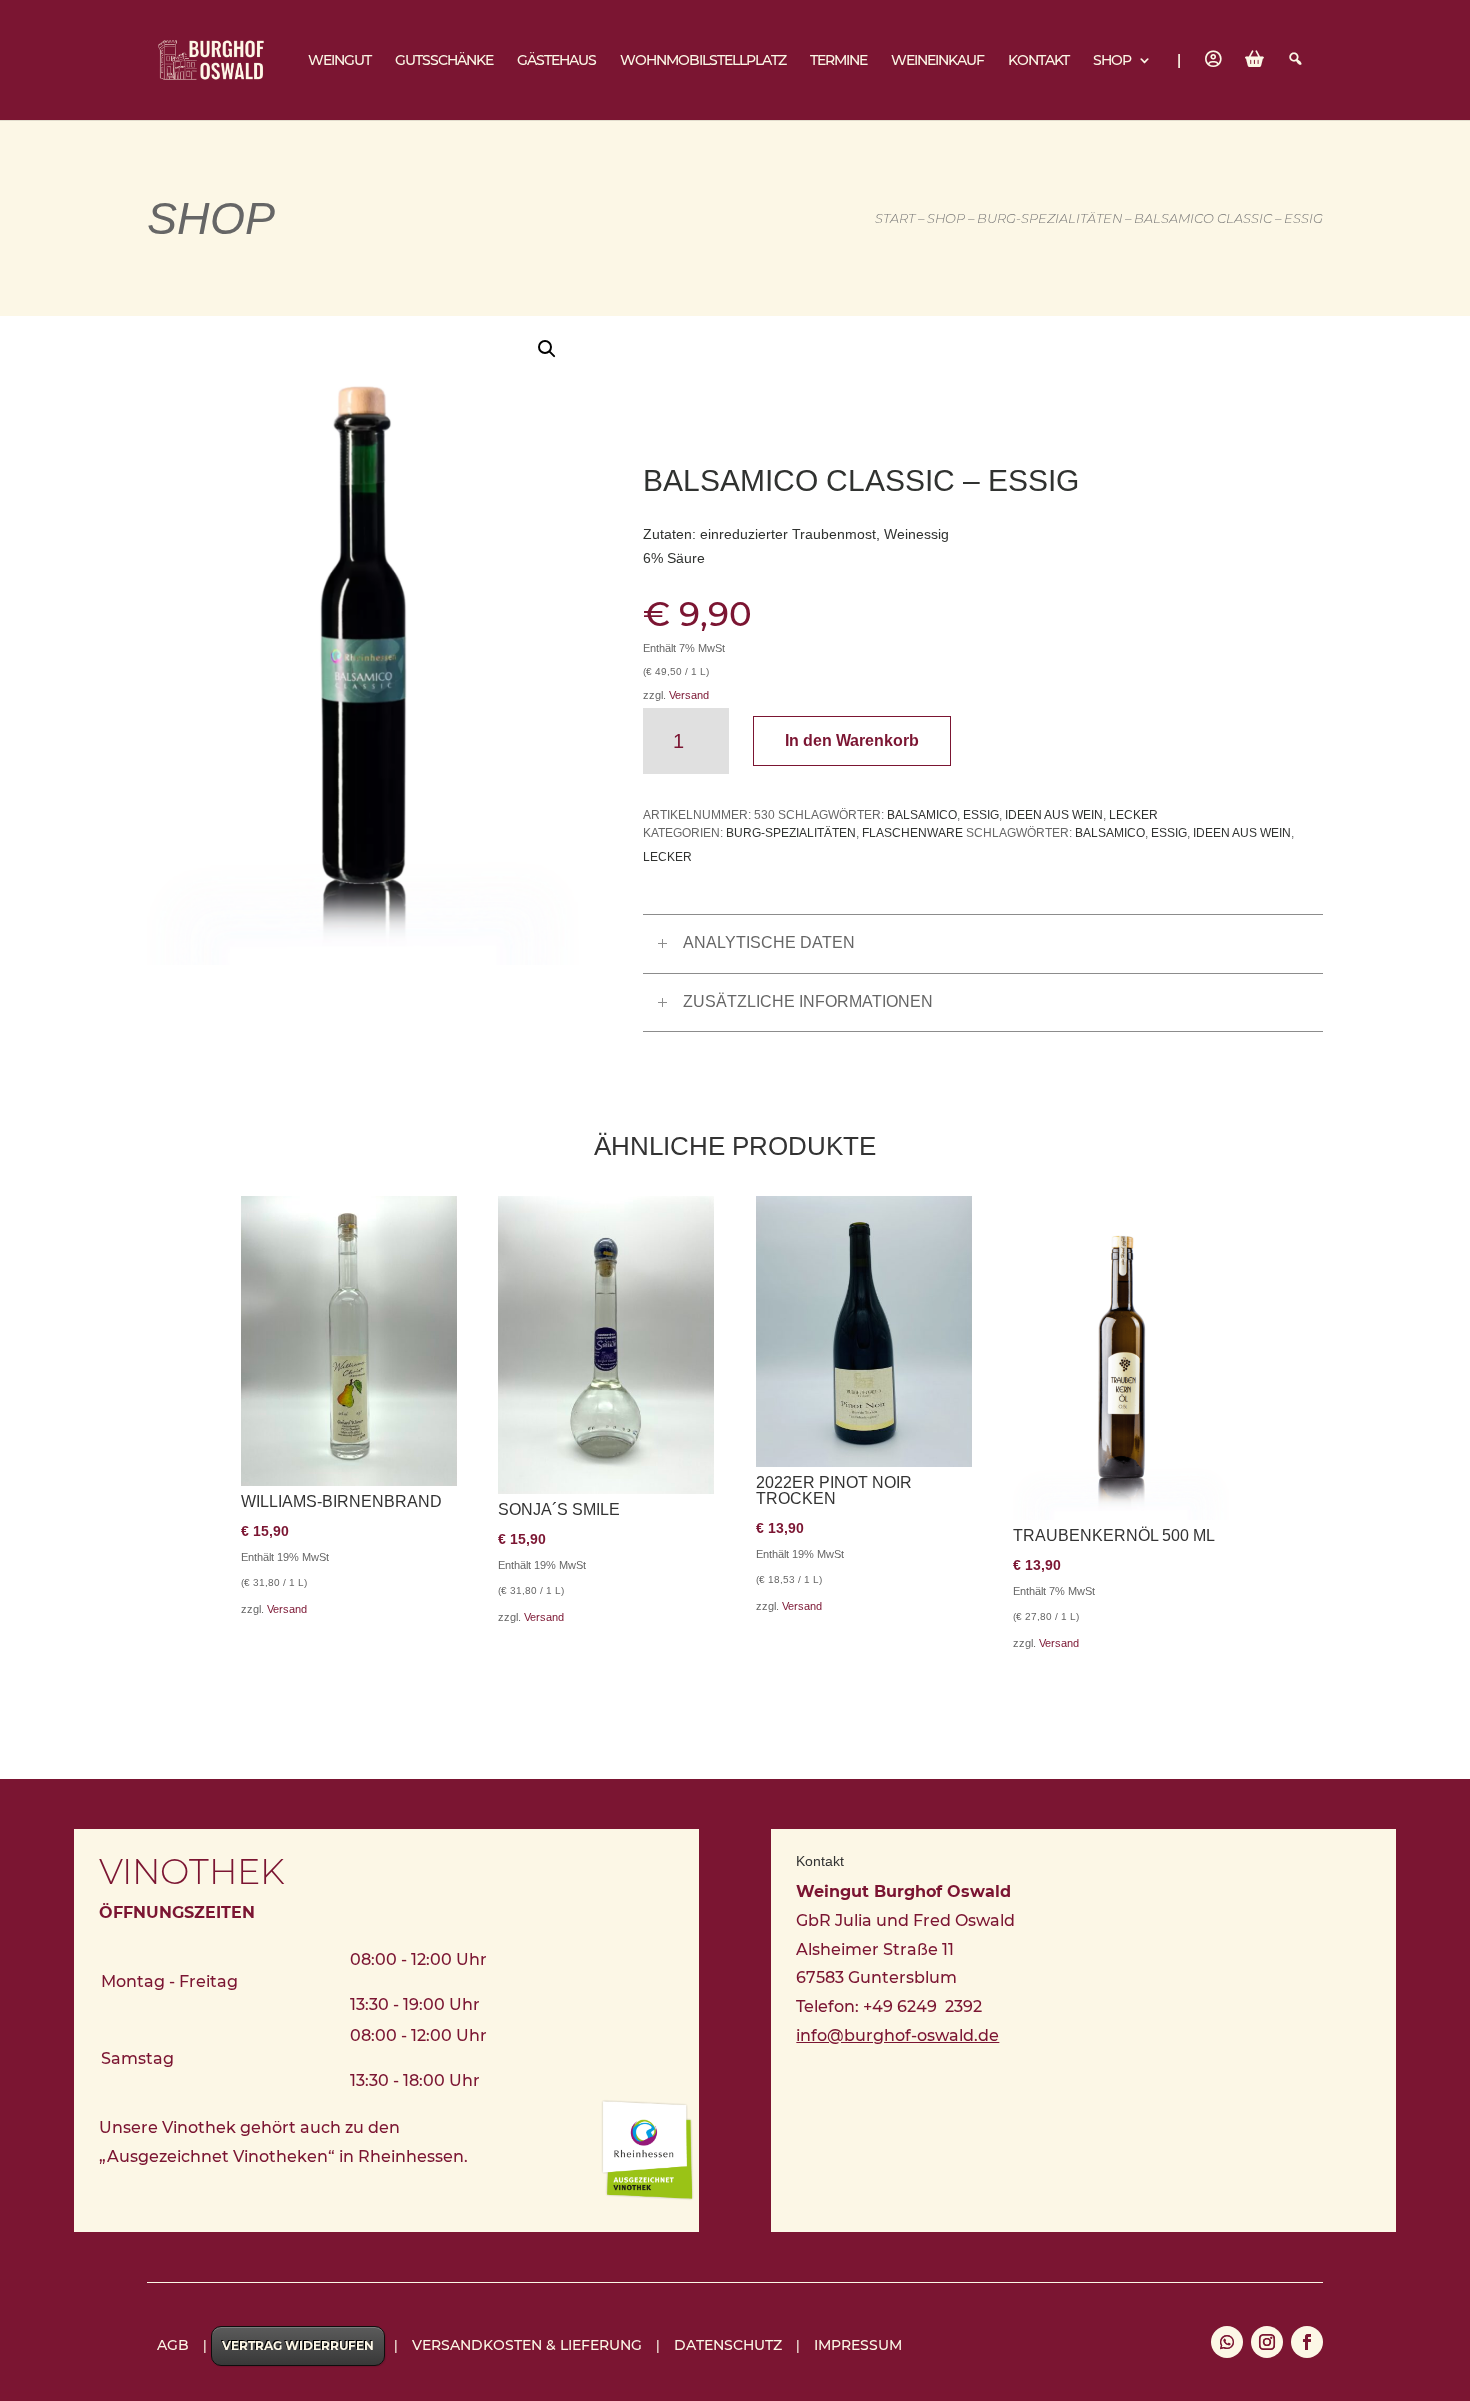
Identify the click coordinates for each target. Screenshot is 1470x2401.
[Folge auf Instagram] (1267, 2342)
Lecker (1133, 815)
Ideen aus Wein (1054, 815)
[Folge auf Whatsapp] (1227, 2342)
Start (895, 218)
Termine (838, 61)
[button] (547, 349)
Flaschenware (912, 833)
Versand (689, 695)
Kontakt (1038, 61)
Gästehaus (556, 61)
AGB (173, 2345)
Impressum (858, 2345)
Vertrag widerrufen (298, 2345)
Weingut (339, 61)
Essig (981, 815)
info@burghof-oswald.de (897, 2035)
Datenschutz (728, 2345)
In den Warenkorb (852, 740)
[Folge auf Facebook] (1307, 2342)
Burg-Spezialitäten (1049, 218)
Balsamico (922, 815)
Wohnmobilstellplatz (703, 61)
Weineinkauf (937, 61)
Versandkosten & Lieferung (527, 2345)
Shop (1112, 61)
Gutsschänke (444, 61)
